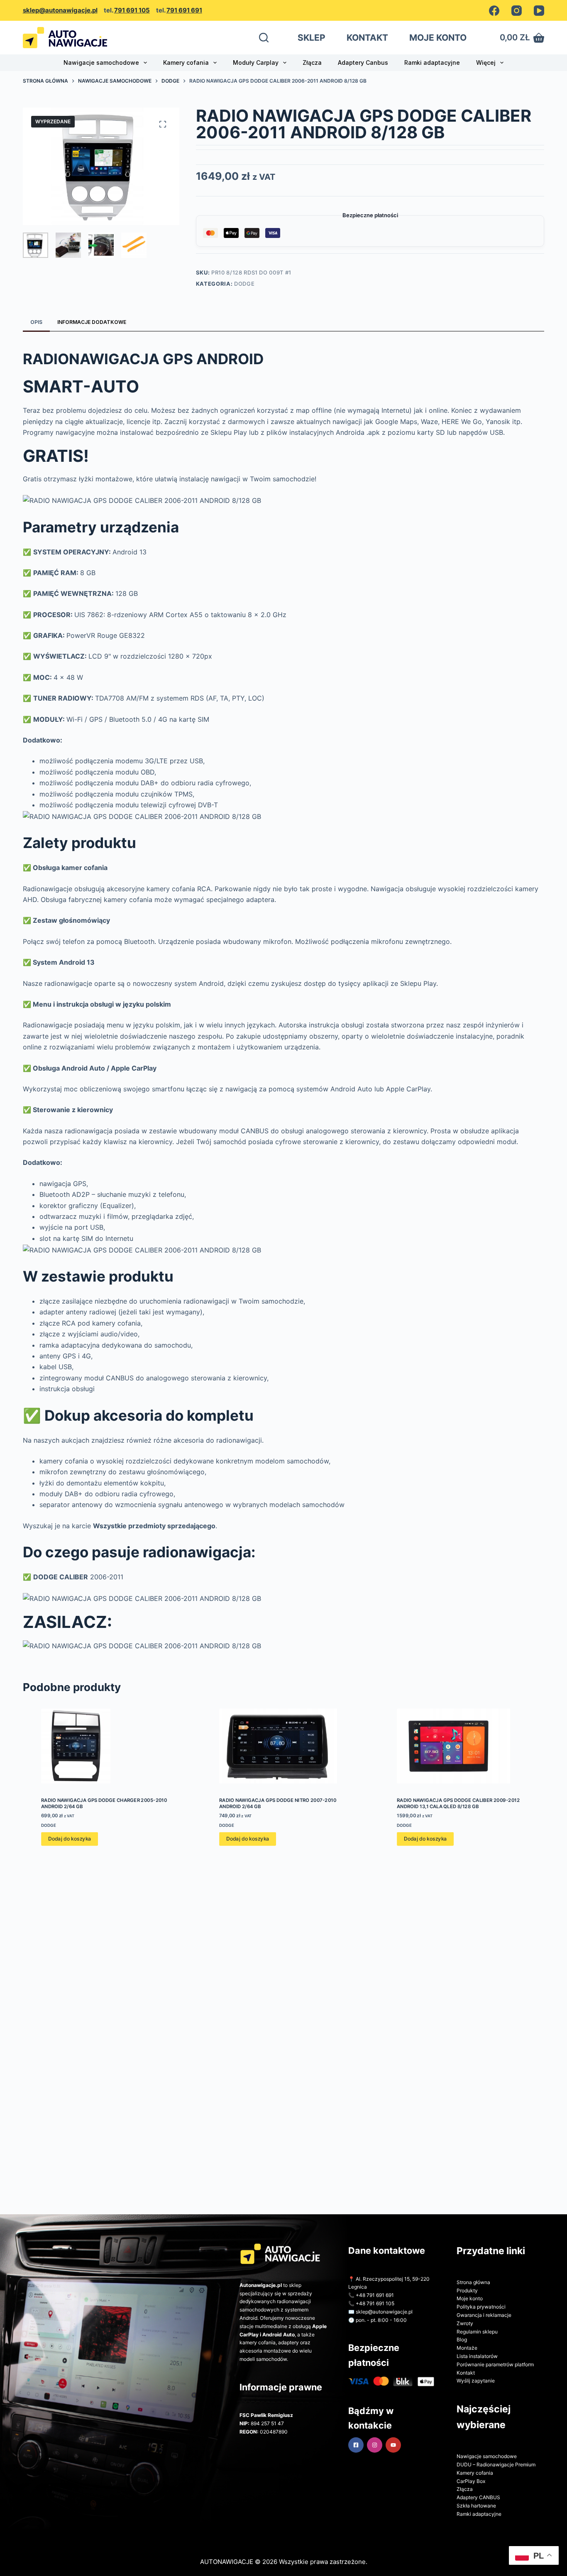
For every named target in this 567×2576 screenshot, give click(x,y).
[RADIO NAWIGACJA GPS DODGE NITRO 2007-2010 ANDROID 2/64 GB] (284, 1746)
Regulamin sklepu (477, 2332)
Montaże (467, 2348)
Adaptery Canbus (363, 63)
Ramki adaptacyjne (432, 63)
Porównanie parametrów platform (495, 2364)
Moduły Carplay (256, 63)
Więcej (486, 63)
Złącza (312, 63)
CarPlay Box (471, 2481)
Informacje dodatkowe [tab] (92, 322)
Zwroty (465, 2323)
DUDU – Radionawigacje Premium (496, 2464)
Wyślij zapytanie (476, 2381)
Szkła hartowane (476, 2506)
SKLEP (312, 38)
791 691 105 (132, 10)
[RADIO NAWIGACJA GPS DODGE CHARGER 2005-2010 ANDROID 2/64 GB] (106, 1746)
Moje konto (470, 2298)
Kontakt (466, 2373)
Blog (462, 2339)
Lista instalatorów (477, 2356)
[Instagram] (517, 11)
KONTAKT (367, 38)
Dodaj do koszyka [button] (69, 1839)
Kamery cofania (186, 63)
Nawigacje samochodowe (101, 63)
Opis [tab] (36, 322)
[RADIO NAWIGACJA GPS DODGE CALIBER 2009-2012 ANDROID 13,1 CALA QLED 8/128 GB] (462, 1746)
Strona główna (473, 2282)
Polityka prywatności (481, 2307)
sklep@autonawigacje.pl (60, 10)
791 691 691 (184, 10)
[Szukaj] (264, 38)
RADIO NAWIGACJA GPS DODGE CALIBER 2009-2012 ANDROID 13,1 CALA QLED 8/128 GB (459, 1803)
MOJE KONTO (438, 38)
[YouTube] (539, 11)
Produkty (467, 2290)
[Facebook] (494, 11)
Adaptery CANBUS (478, 2497)
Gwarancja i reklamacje (484, 2315)
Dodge (244, 284)
